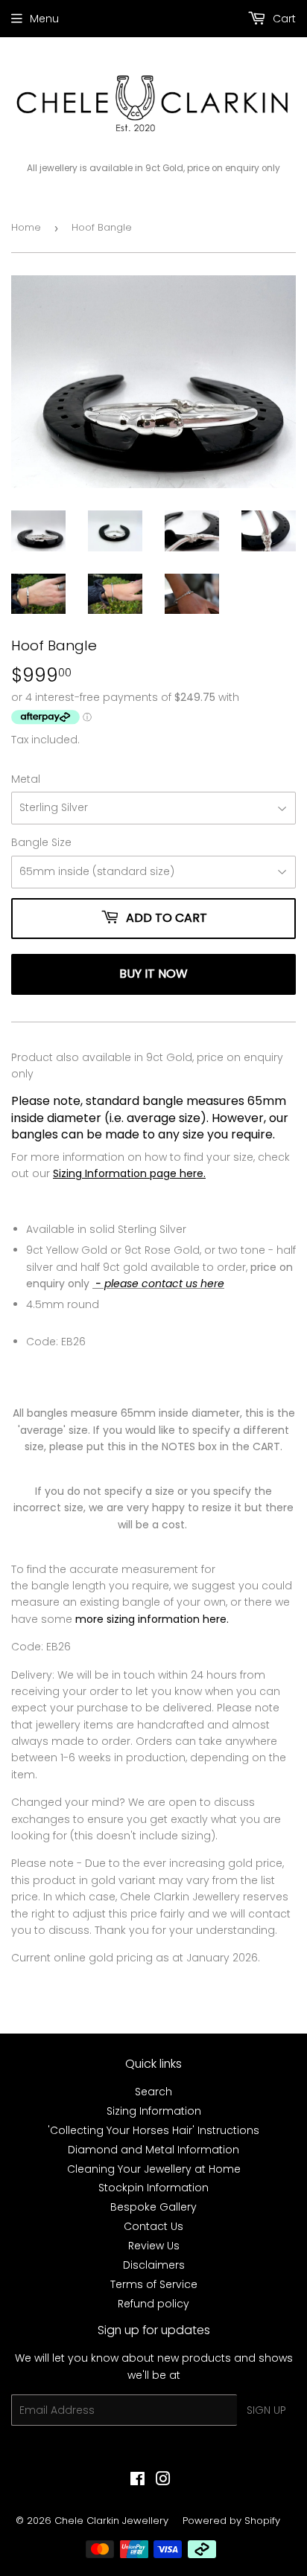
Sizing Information (154, 2111)
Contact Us (153, 2226)
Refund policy (153, 2304)
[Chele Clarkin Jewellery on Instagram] (163, 2481)
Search (153, 2092)
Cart (283, 19)
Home (26, 227)
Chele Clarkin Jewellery (111, 2521)
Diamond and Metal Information (153, 2150)
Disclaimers (154, 2265)
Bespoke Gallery (153, 2207)
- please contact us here (158, 1284)
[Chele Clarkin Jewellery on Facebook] (137, 2481)
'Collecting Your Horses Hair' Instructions (153, 2130)
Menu (44, 19)
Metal (26, 779)
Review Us (154, 2246)
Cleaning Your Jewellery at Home (154, 2169)
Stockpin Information (153, 2188)
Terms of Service (154, 2284)
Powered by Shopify (231, 2521)
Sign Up (266, 2410)
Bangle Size (41, 842)
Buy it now (153, 974)
